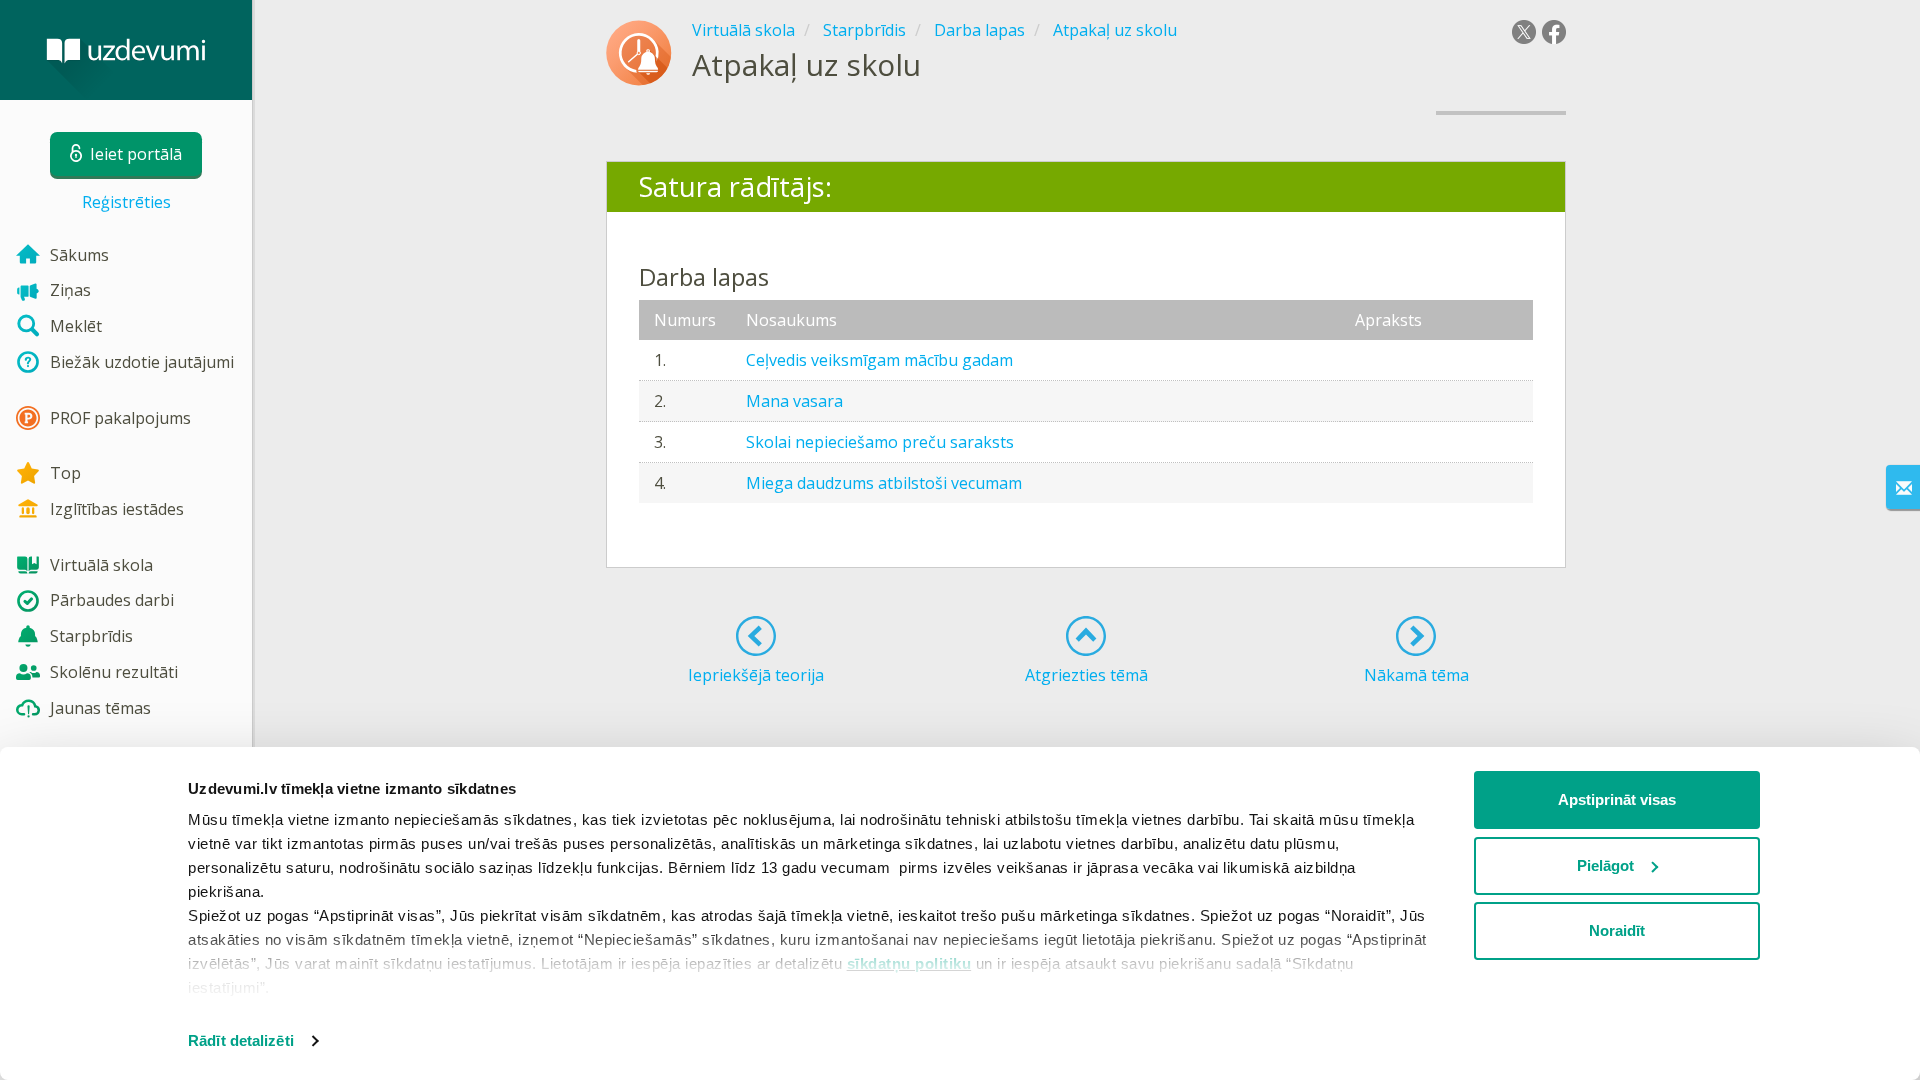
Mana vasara (794, 401)
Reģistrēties (126, 202)
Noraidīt (1617, 930)
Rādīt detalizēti (241, 1040)
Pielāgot (1605, 865)
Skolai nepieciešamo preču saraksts (880, 442)
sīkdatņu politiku (909, 963)
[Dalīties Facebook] (1554, 32)
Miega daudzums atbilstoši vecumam (884, 483)
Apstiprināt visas (1617, 799)
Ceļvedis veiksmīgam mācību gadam (879, 360)
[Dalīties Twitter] (1524, 32)
